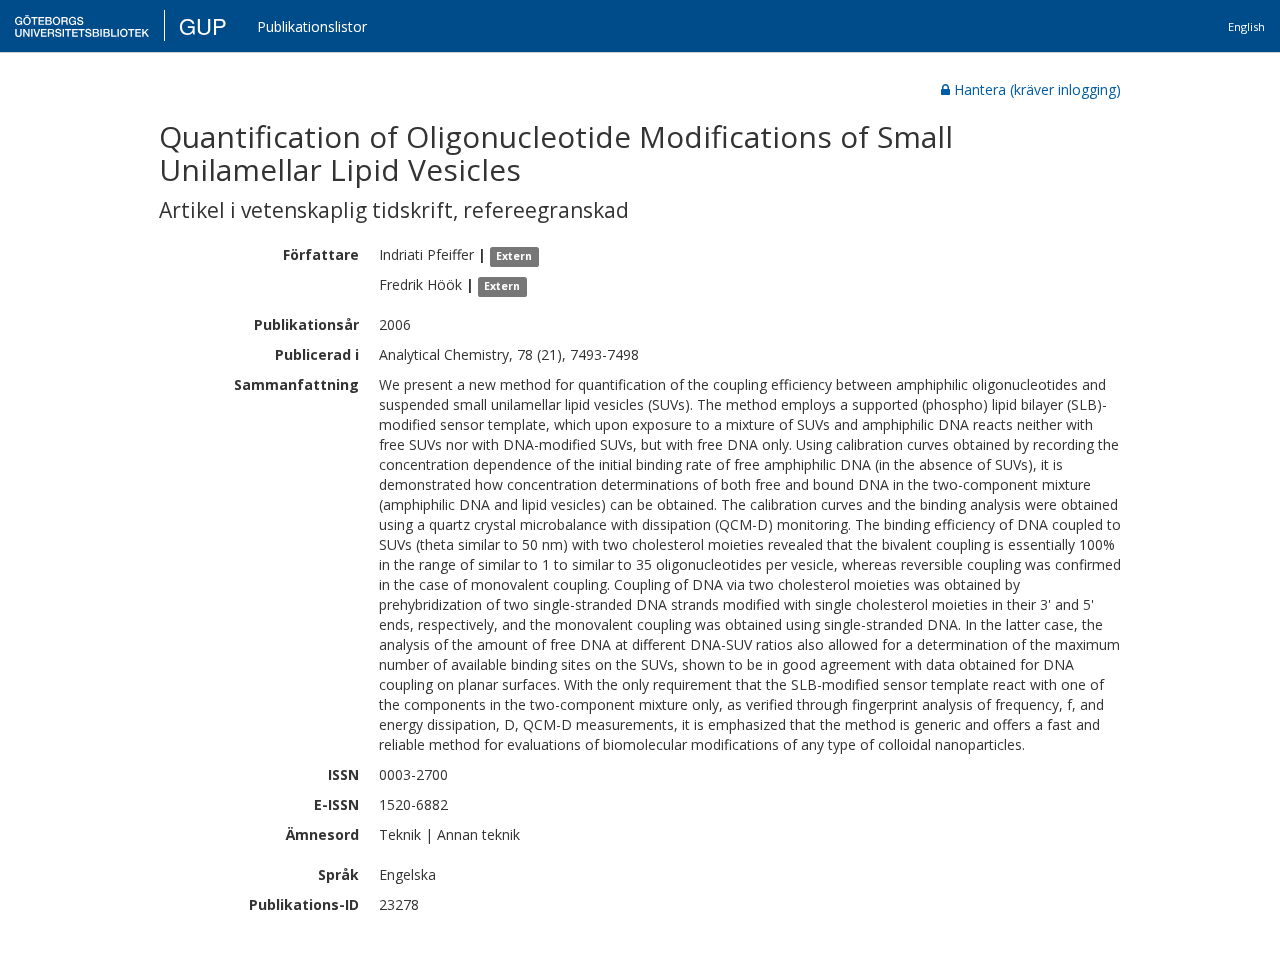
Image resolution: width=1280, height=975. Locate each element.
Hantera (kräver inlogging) (1037, 89)
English (1246, 26)
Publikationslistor (312, 26)
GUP (203, 25)
